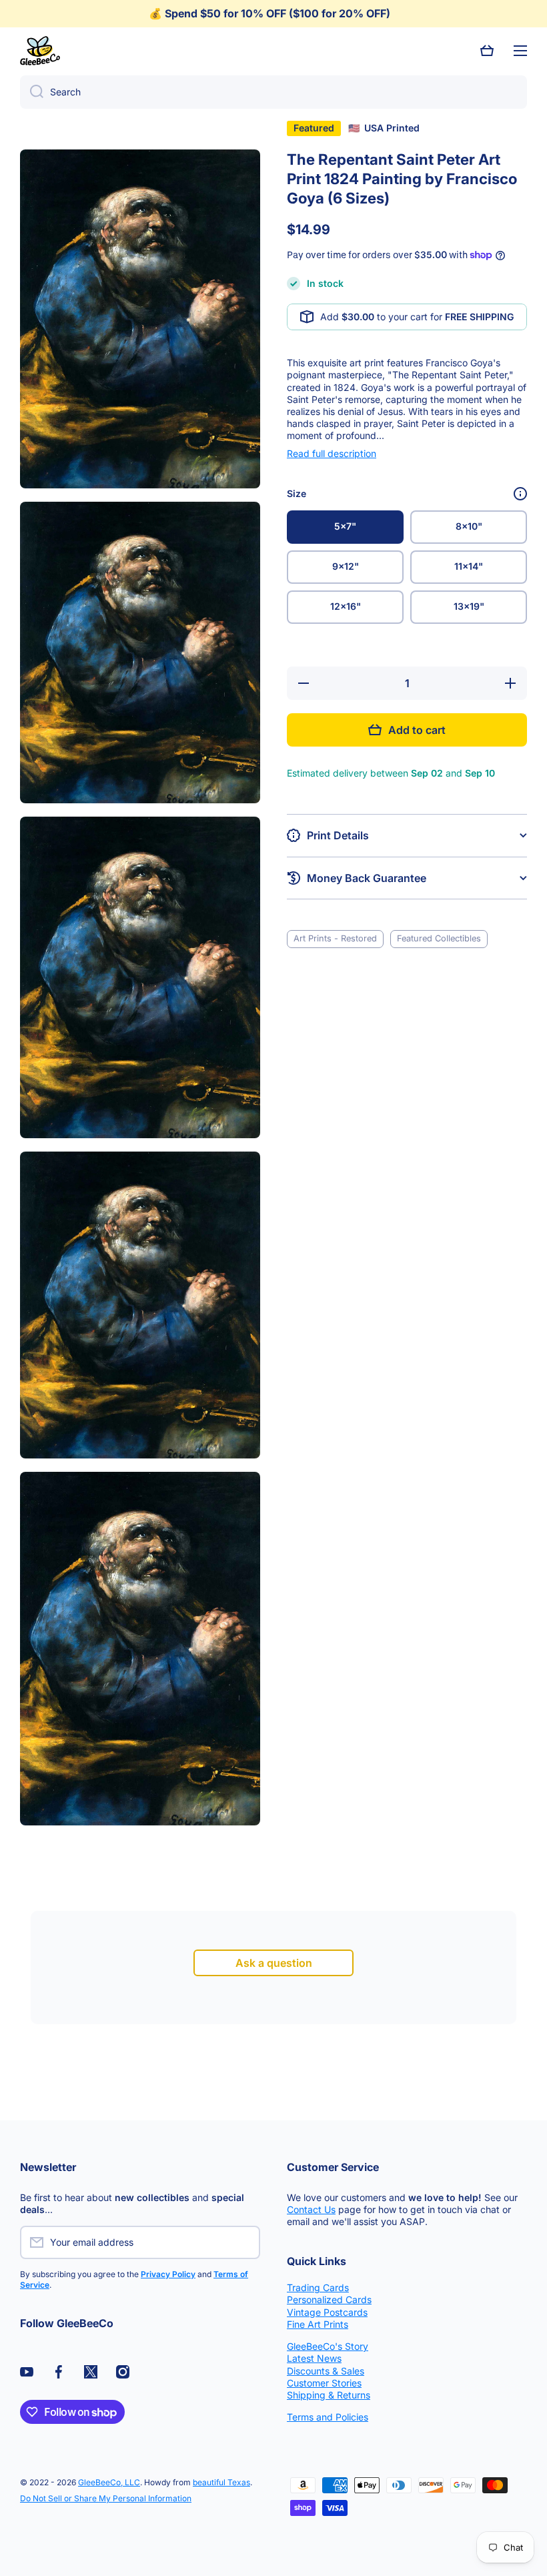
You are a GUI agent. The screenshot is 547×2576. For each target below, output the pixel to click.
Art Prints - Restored (335, 938)
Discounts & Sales (326, 2371)
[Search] (32, 92)
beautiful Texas (221, 2482)
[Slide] (520, 494)
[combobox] (273, 92)
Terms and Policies (328, 2417)
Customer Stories (324, 2383)
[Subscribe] (243, 2242)
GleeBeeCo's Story (328, 2346)
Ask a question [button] (274, 1963)
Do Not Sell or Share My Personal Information (106, 2498)
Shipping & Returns (329, 2395)
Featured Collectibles (439, 938)
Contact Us (311, 2209)
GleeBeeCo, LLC (109, 2482)
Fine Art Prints (318, 2324)
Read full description (332, 453)
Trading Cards (318, 2287)
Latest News (314, 2358)
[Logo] (40, 51)
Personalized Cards (329, 2299)
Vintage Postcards (327, 2312)
